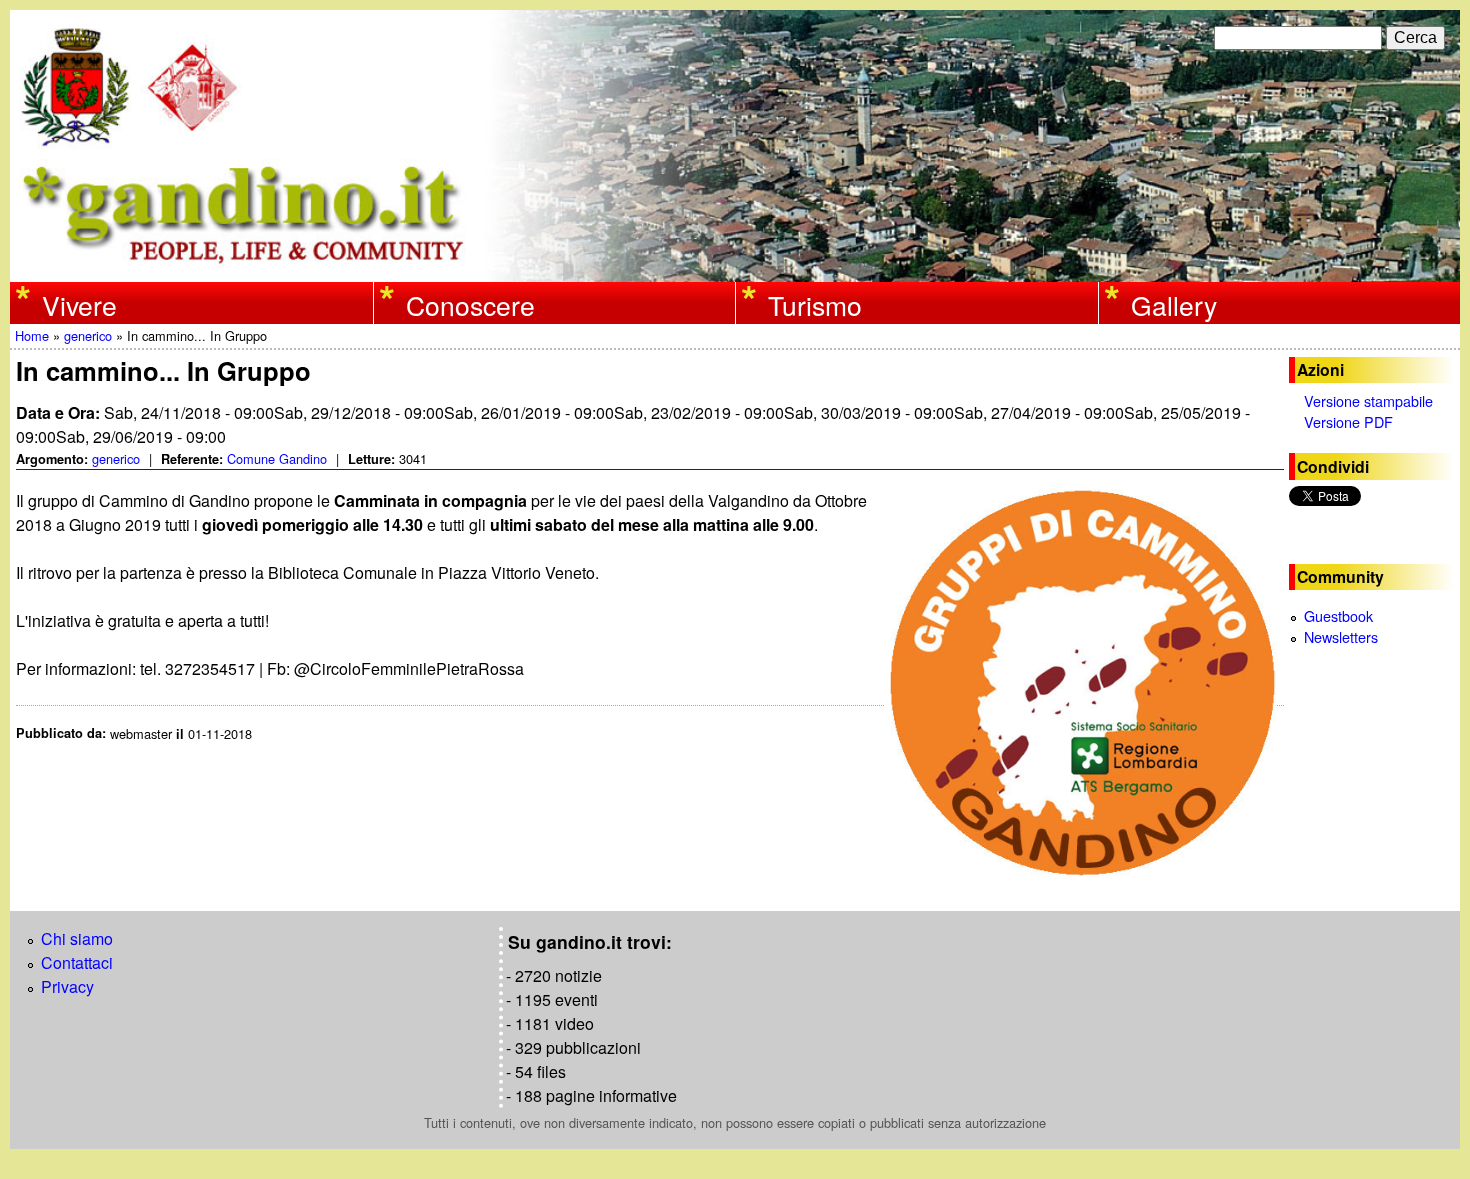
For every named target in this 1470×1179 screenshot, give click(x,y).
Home (32, 335)
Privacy (67, 986)
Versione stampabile (1368, 400)
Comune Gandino (277, 458)
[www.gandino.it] (735, 269)
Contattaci (77, 962)
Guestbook (1338, 615)
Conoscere (470, 305)
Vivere (79, 305)
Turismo (815, 305)
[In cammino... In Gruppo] (1084, 683)
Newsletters (1341, 636)
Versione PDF (1348, 421)
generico (88, 335)
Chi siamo (77, 938)
